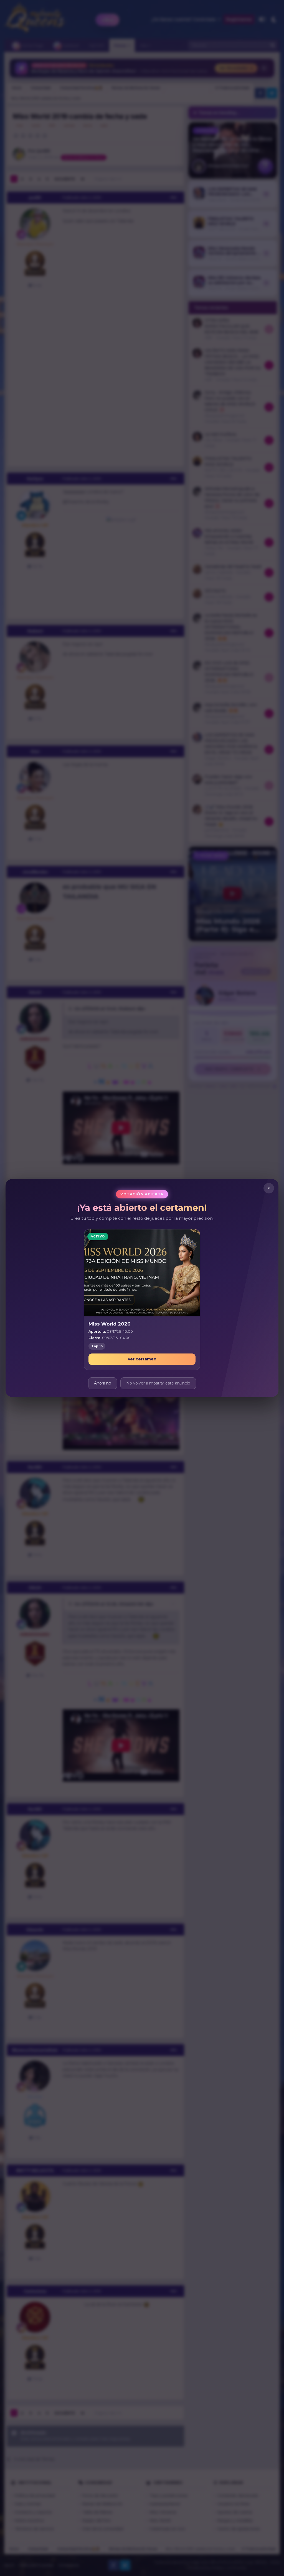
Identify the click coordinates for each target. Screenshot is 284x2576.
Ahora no (103, 1383)
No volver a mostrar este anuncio (158, 1383)
